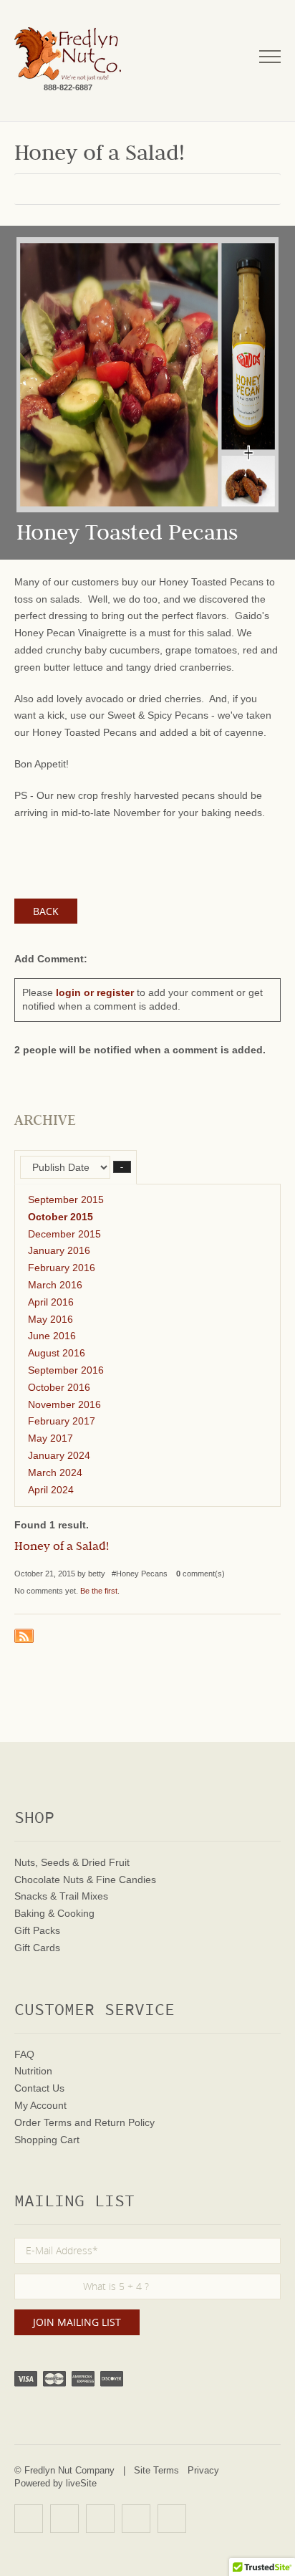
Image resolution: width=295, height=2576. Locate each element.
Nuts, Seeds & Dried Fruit (72, 1862)
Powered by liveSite (55, 2483)
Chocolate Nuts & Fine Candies (85, 1880)
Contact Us (39, 2088)
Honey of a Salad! (62, 1548)
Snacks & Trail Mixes (61, 1896)
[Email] (172, 2519)
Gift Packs (37, 1930)
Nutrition (33, 2071)
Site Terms (156, 2470)
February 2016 (62, 1268)
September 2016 (66, 1370)
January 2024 (59, 1455)
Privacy (203, 2470)
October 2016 (59, 1387)
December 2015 (64, 1234)
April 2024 (51, 1490)
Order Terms (43, 2122)
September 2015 (66, 1200)
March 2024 (55, 1473)
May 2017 (50, 1438)
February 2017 (62, 1421)
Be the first (99, 1591)
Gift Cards (37, 1948)
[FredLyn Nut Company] (68, 54)
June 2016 (52, 1336)
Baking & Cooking (54, 1913)
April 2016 (51, 1302)
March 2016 (55, 1285)
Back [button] (46, 911)
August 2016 (57, 1353)
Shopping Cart (47, 2140)
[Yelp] (29, 2519)
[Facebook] (64, 2519)
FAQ (24, 2054)
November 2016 (64, 1404)
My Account (40, 2105)
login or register (95, 992)
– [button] (122, 1167)
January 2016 (59, 1250)
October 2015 (61, 1217)
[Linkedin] (136, 2519)
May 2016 (50, 1319)
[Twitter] (100, 2519)
